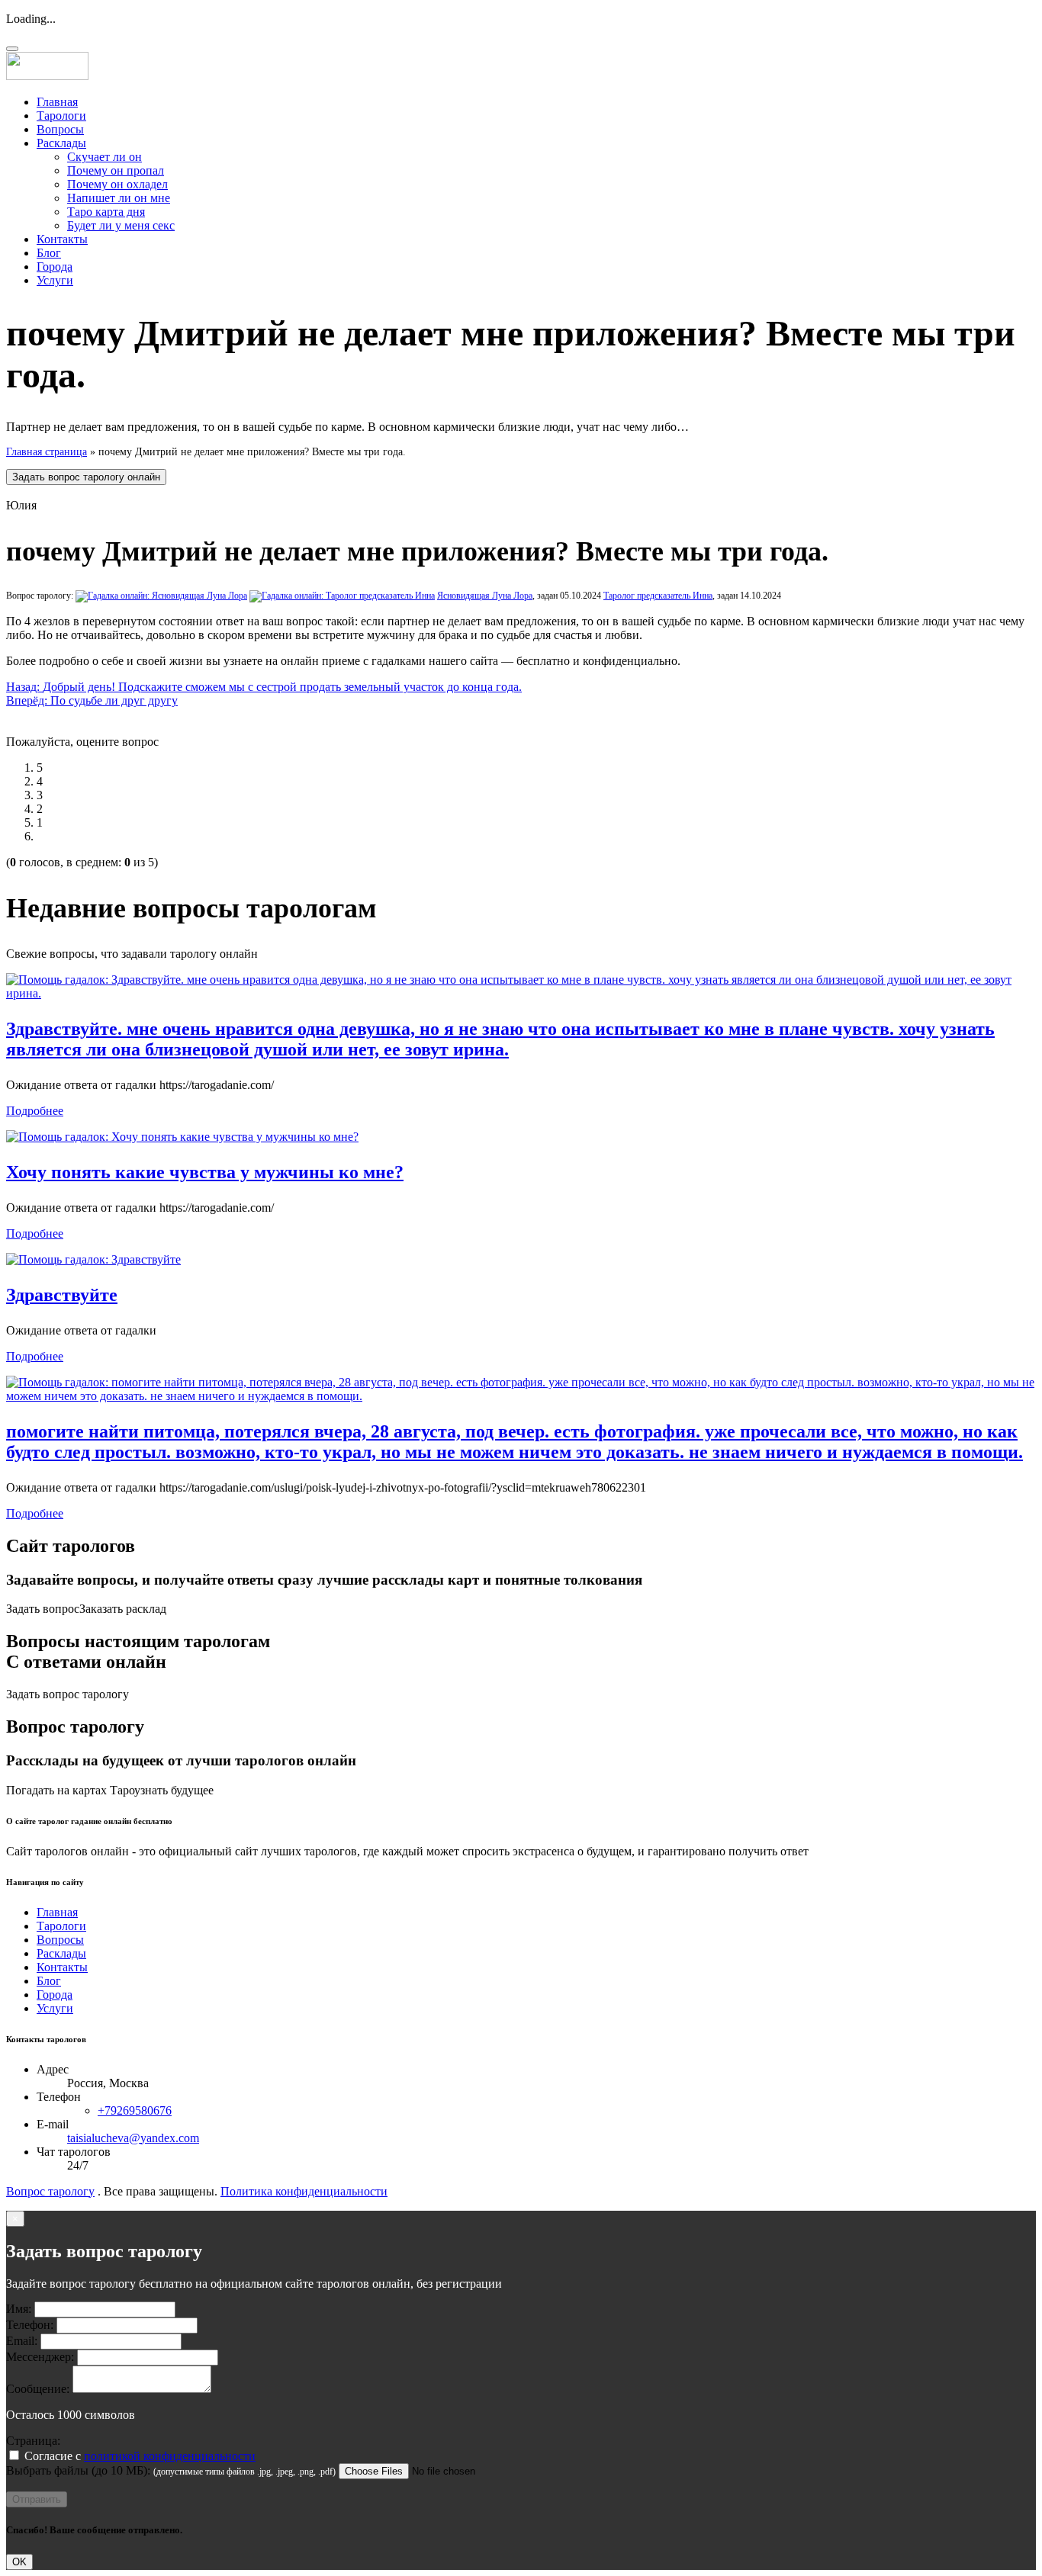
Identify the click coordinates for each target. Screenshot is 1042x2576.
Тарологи (61, 116)
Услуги (55, 280)
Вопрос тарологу (50, 2191)
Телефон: (30, 2325)
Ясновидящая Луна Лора (485, 596)
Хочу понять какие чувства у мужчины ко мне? (205, 1172)
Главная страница (47, 452)
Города (55, 267)
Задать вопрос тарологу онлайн (86, 477)
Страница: (33, 2441)
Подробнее (35, 1111)
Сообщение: (38, 2389)
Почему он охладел (117, 184)
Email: (22, 2341)
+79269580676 (135, 2110)
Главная (57, 102)
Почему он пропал (116, 170)
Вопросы (60, 129)
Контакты (62, 239)
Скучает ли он (105, 157)
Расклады (61, 143)
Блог (49, 253)
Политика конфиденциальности (304, 2191)
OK (19, 2562)
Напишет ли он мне (119, 198)
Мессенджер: (40, 2357)
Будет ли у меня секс (121, 225)
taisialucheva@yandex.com (133, 2138)
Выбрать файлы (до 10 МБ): (78, 2470)
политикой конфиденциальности (170, 2456)
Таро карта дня (106, 212)
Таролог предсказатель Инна (658, 596)
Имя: (19, 2309)
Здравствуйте (62, 1295)
